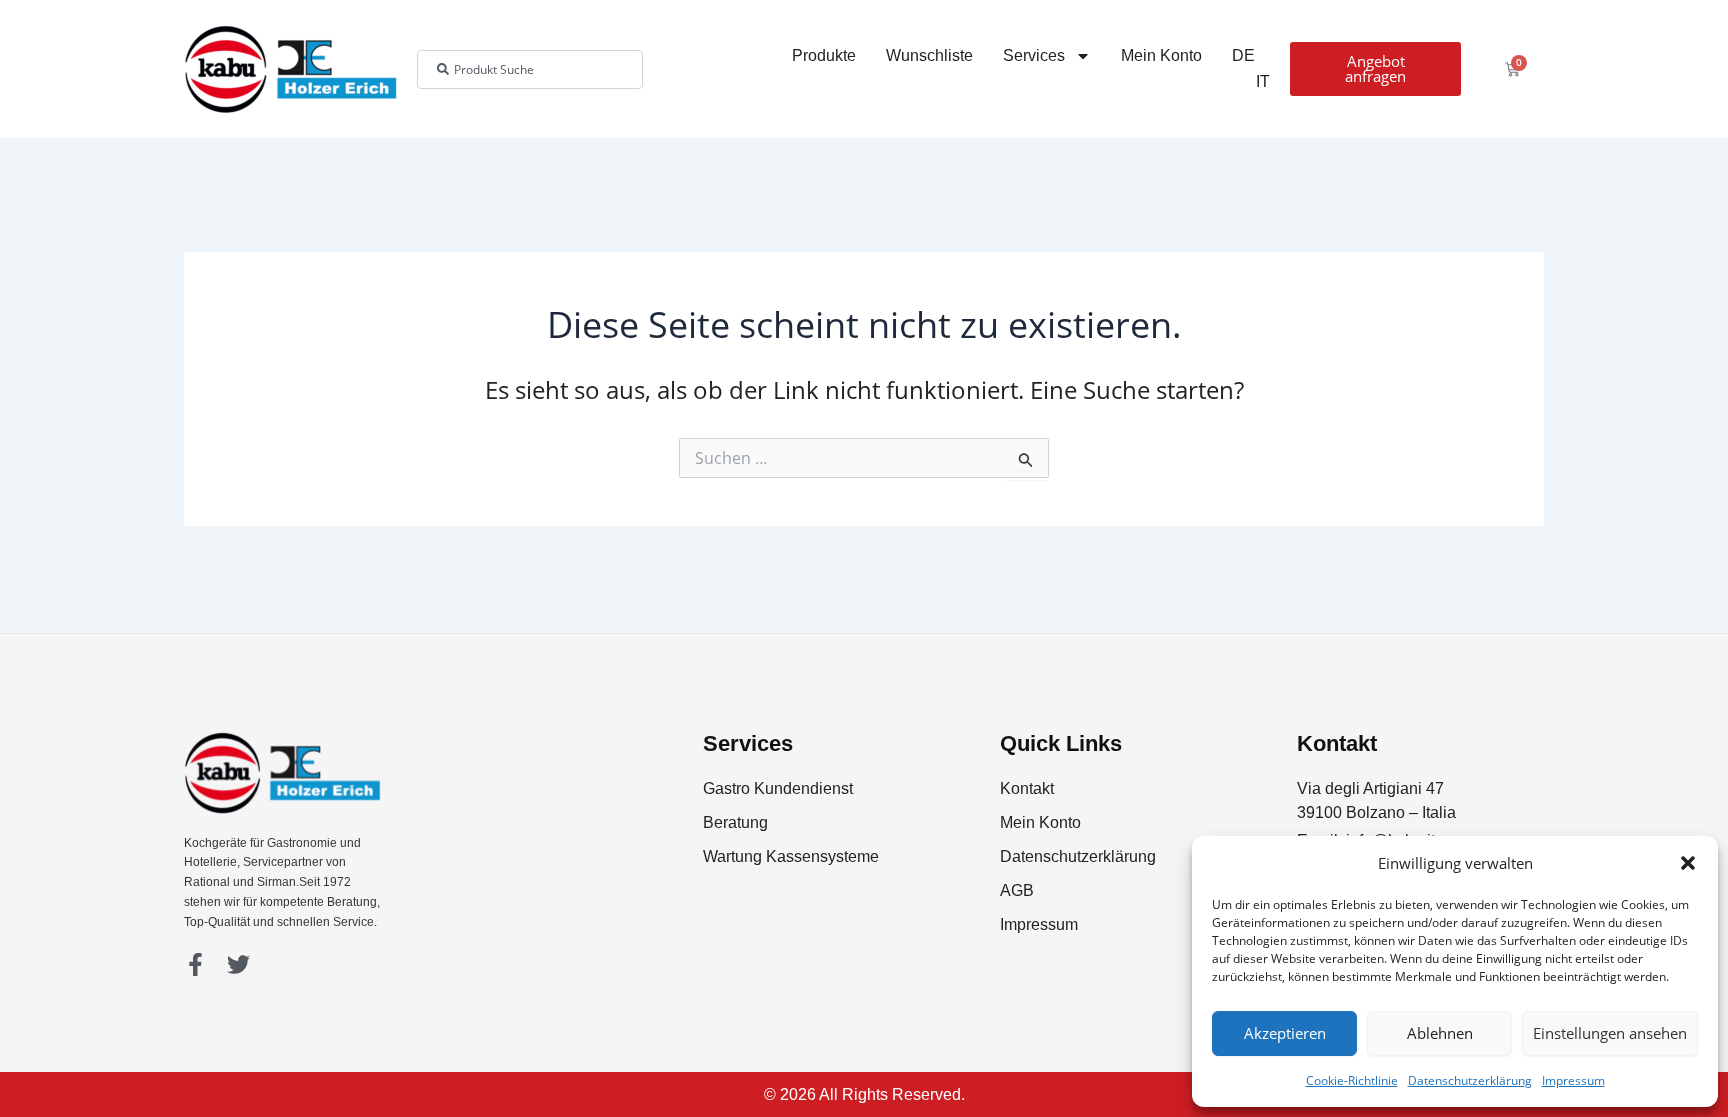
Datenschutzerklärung (1470, 1080)
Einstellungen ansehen (1610, 1033)
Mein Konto (1161, 55)
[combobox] (530, 69)
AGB (1017, 890)
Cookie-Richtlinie (1352, 1080)
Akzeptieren (1285, 1033)
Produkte (824, 55)
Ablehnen (1440, 1033)
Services (1034, 55)
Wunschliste (929, 55)
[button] (1688, 863)
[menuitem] (1243, 56)
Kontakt (1027, 788)
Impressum (1573, 1080)
